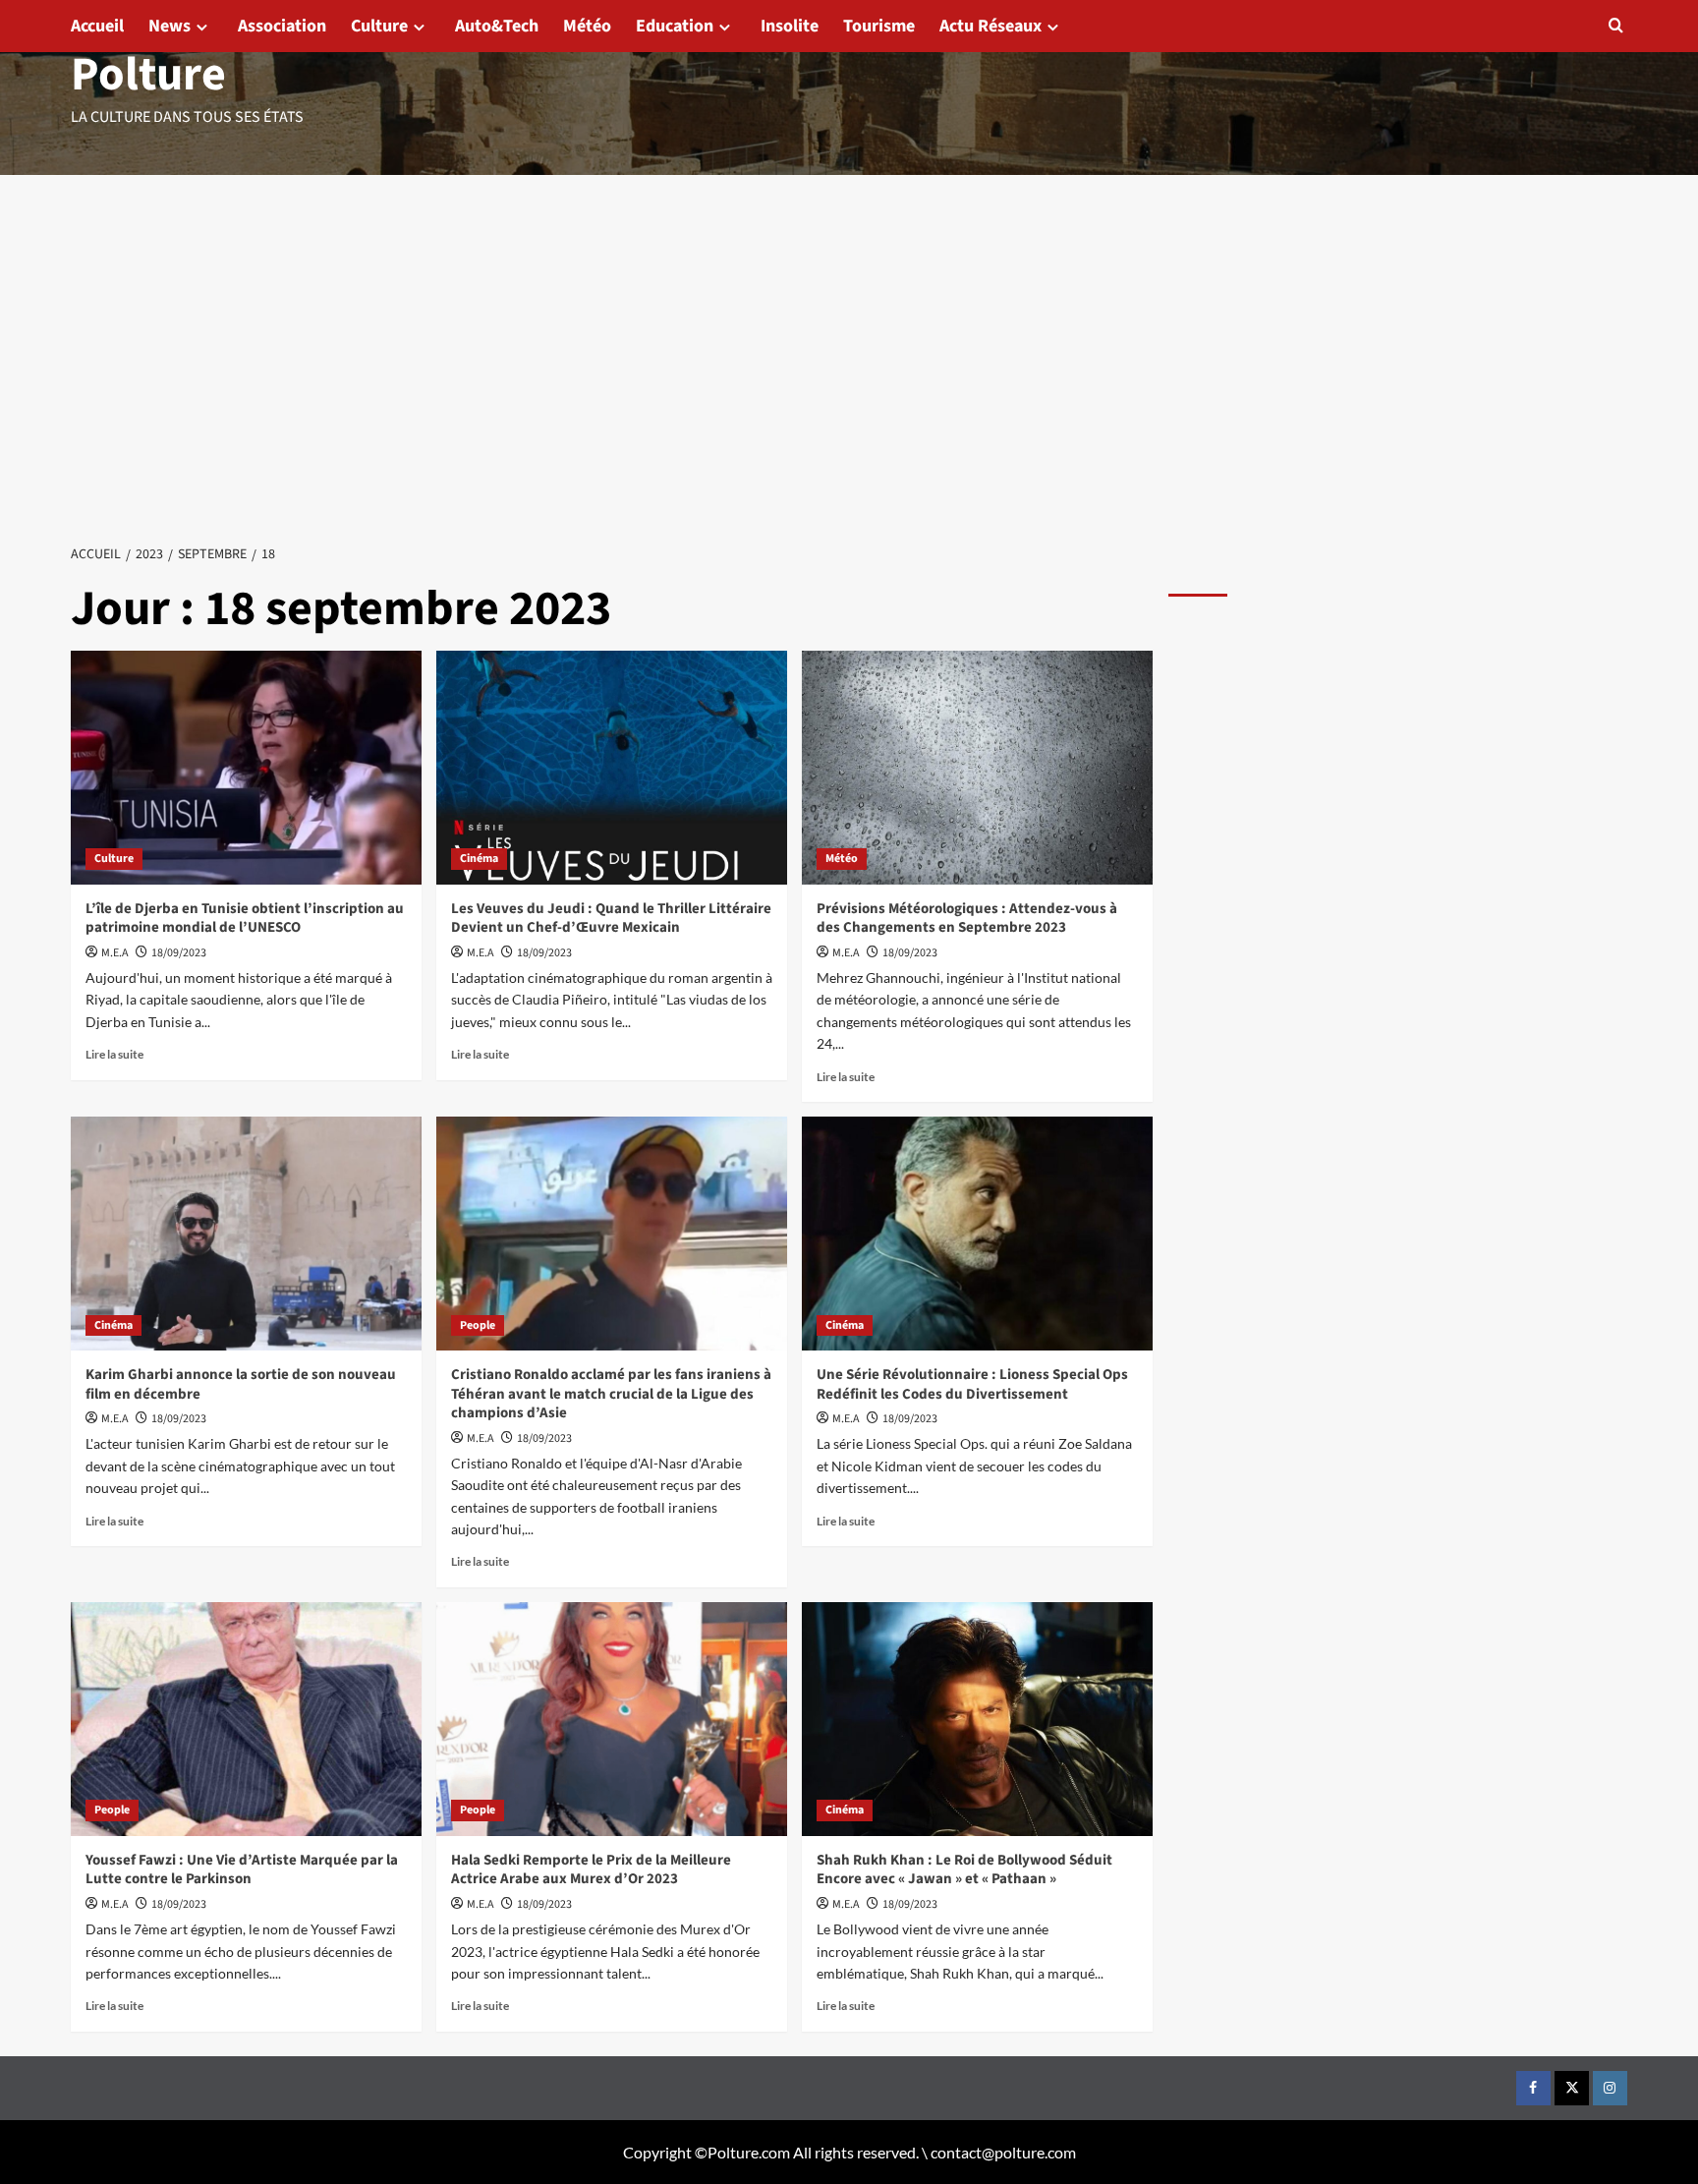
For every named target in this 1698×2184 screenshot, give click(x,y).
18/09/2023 (179, 953)
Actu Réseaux (990, 26)
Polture (148, 75)
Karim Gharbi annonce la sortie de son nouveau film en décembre (241, 1384)
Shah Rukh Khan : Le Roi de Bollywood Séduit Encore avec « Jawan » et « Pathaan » (964, 1870)
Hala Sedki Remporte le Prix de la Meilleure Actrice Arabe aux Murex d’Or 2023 (591, 1870)
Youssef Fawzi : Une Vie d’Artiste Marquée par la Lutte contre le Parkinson (242, 1870)
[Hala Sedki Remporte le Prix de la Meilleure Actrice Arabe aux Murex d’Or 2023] (612, 1719)
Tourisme (879, 26)
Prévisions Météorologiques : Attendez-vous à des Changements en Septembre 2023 (967, 919)
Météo (587, 26)
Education (675, 26)
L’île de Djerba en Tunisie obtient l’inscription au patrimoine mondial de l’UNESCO (245, 919)
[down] (202, 27)
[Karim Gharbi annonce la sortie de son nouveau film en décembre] (246, 1234)
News (170, 26)
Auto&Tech (497, 26)
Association (282, 26)
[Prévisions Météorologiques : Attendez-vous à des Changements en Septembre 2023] (977, 768)
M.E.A (115, 953)
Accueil (97, 26)
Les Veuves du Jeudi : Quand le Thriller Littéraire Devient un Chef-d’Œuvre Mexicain (611, 919)
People (478, 1325)
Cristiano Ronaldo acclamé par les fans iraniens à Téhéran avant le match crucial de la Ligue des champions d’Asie (611, 1394)
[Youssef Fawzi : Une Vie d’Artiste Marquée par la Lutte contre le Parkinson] (246, 1719)
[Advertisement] (849, 322)
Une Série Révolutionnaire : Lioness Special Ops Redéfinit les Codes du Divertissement (972, 1384)
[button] (1616, 25)
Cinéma (479, 859)
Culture (379, 26)
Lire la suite (114, 1054)
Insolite (790, 26)
